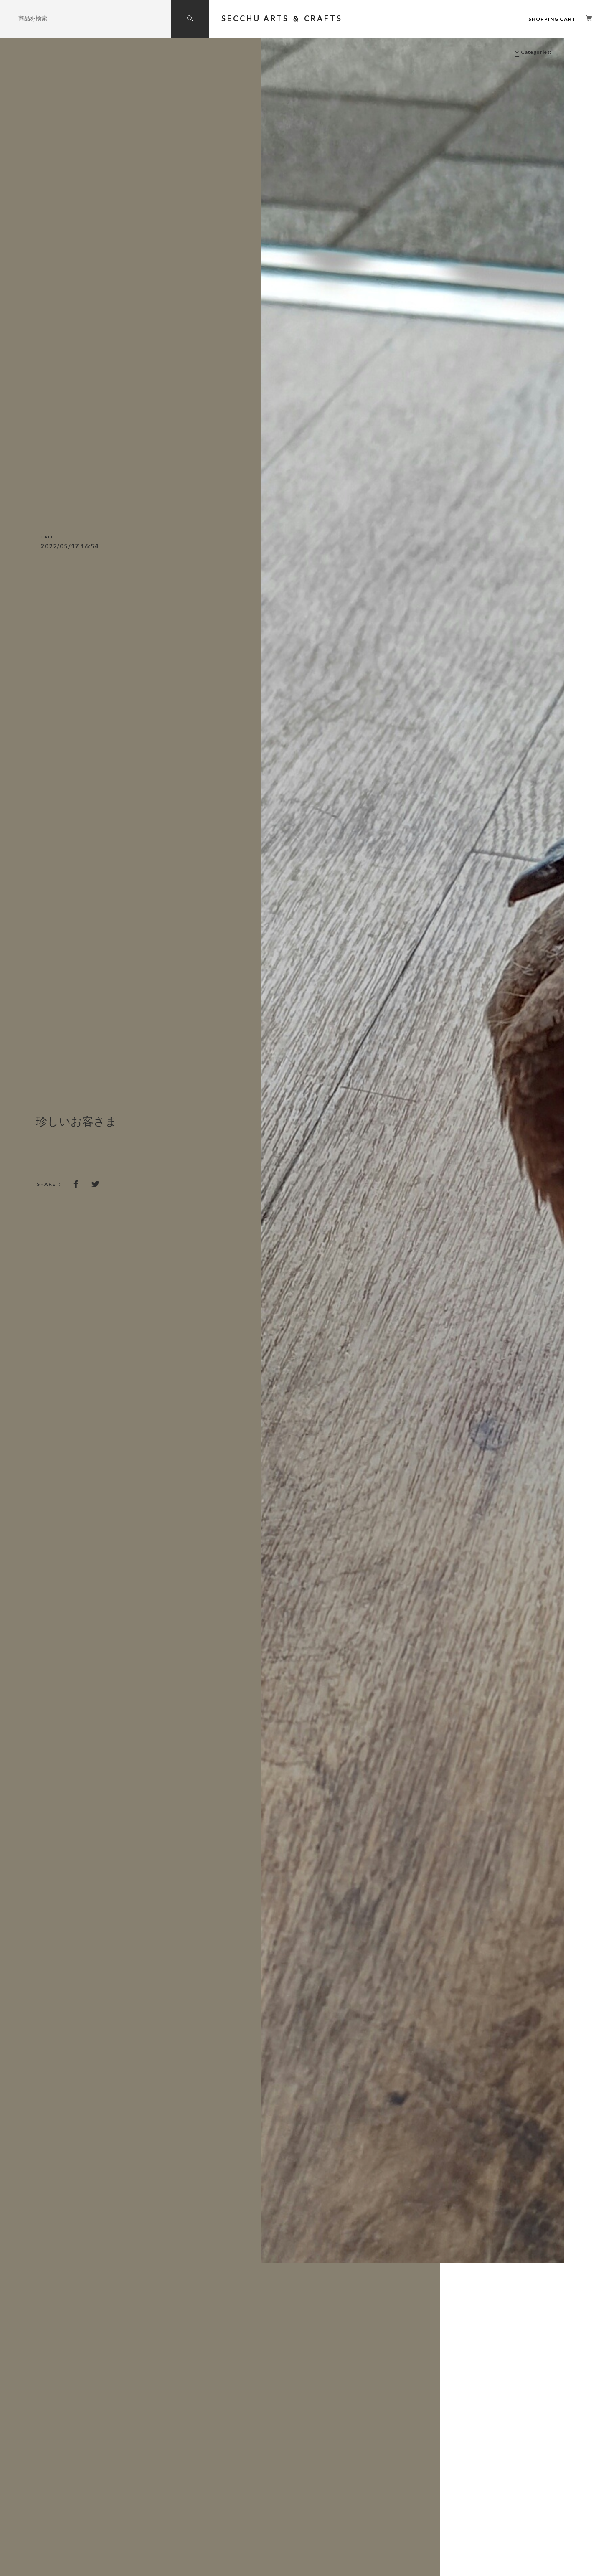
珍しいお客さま (76, 1122)
